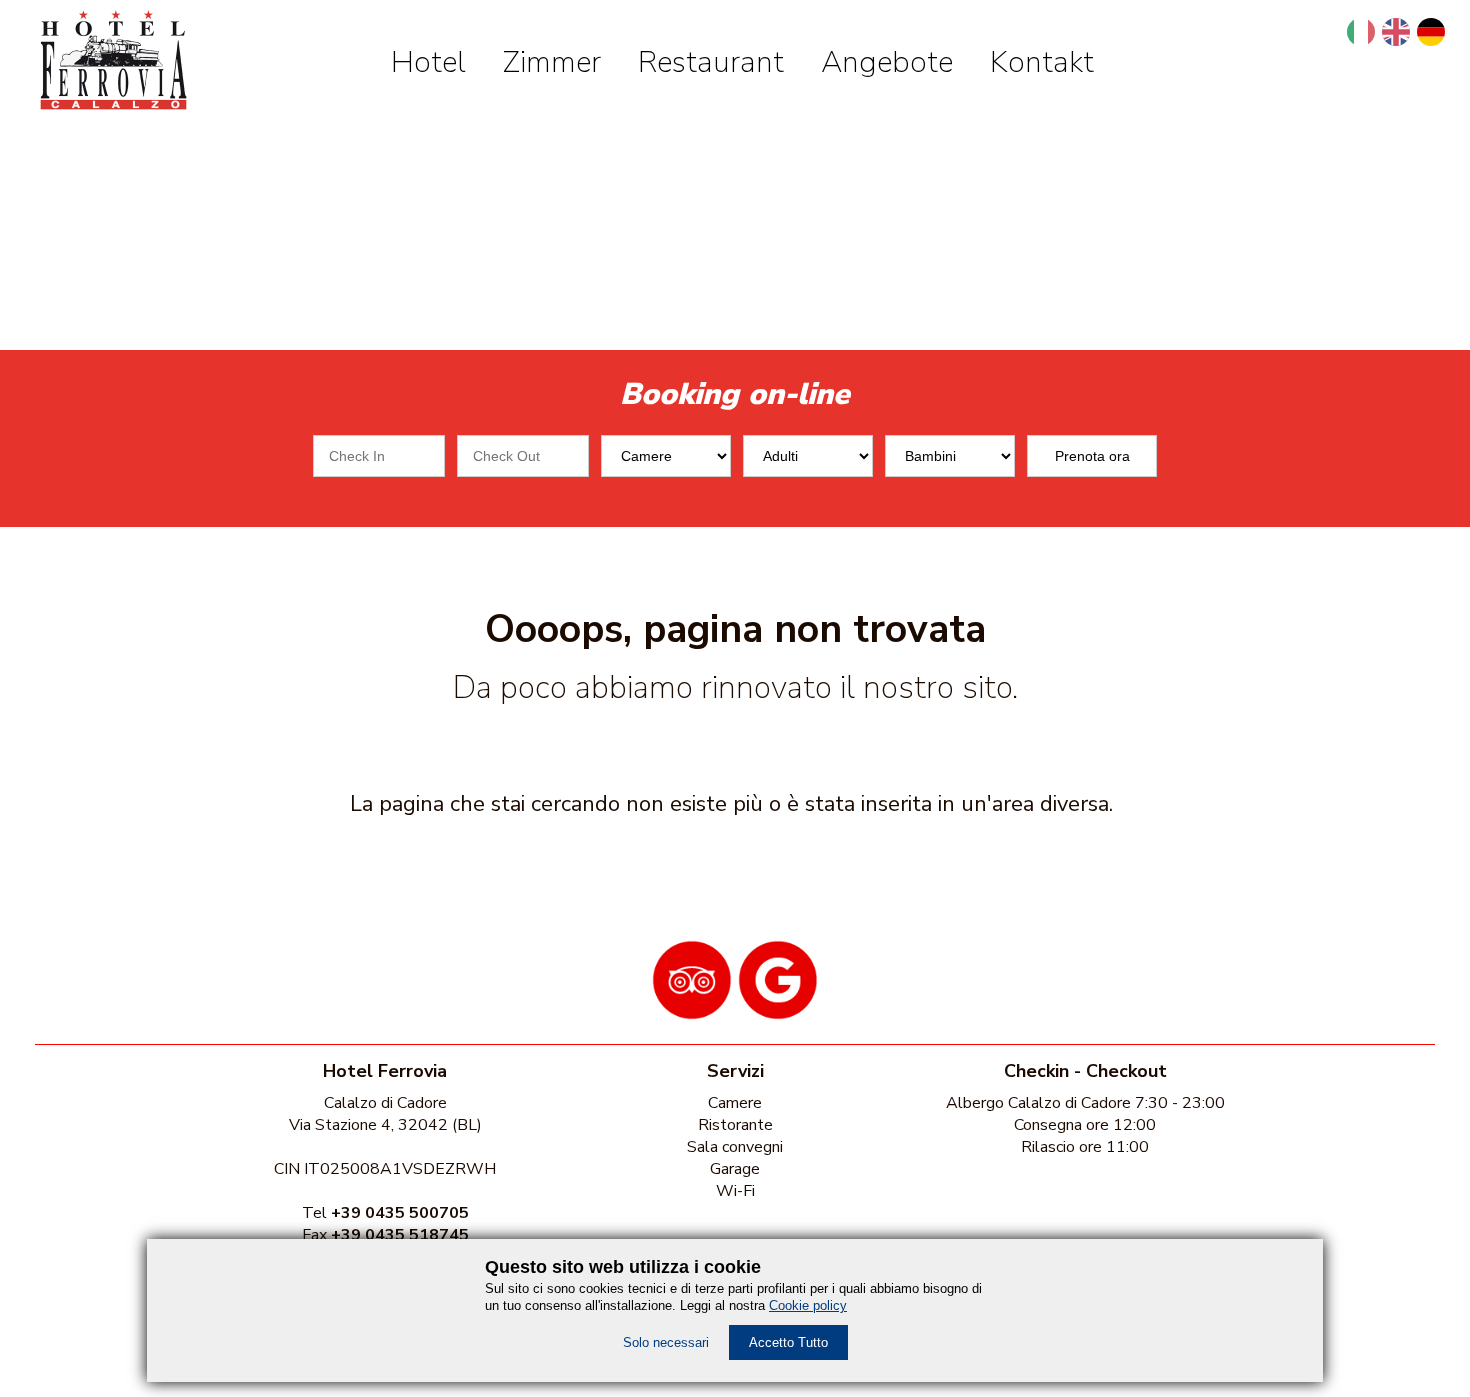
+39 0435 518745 (400, 1235)
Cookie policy (808, 1305)
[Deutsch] (1431, 32)
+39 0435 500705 (400, 1213)
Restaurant (711, 62)
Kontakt (1042, 62)
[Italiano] (1361, 32)
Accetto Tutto (788, 1342)
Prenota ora (1092, 456)
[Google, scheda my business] (778, 1013)
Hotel (428, 62)
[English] (1396, 32)
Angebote (887, 62)
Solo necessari (666, 1342)
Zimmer (552, 62)
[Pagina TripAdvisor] (692, 1013)
